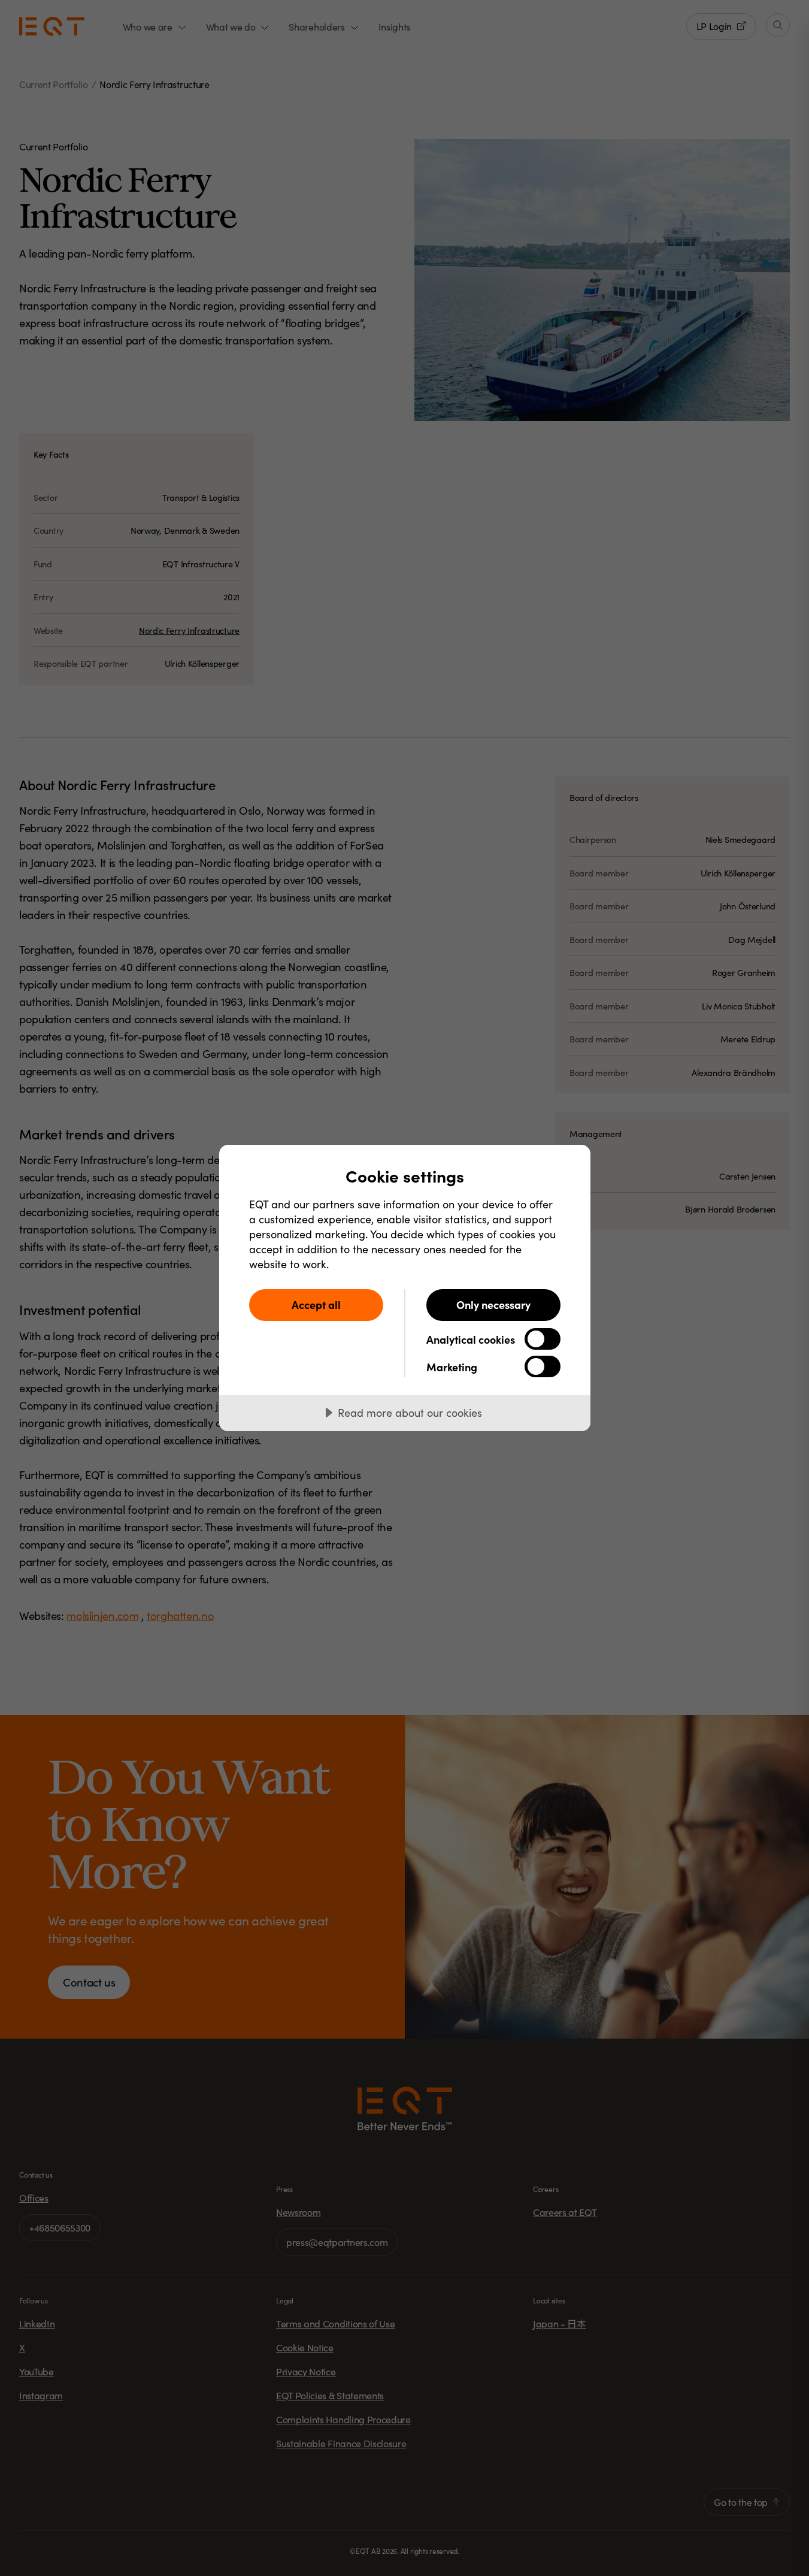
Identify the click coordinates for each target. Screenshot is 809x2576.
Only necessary (493, 1304)
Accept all (316, 1304)
